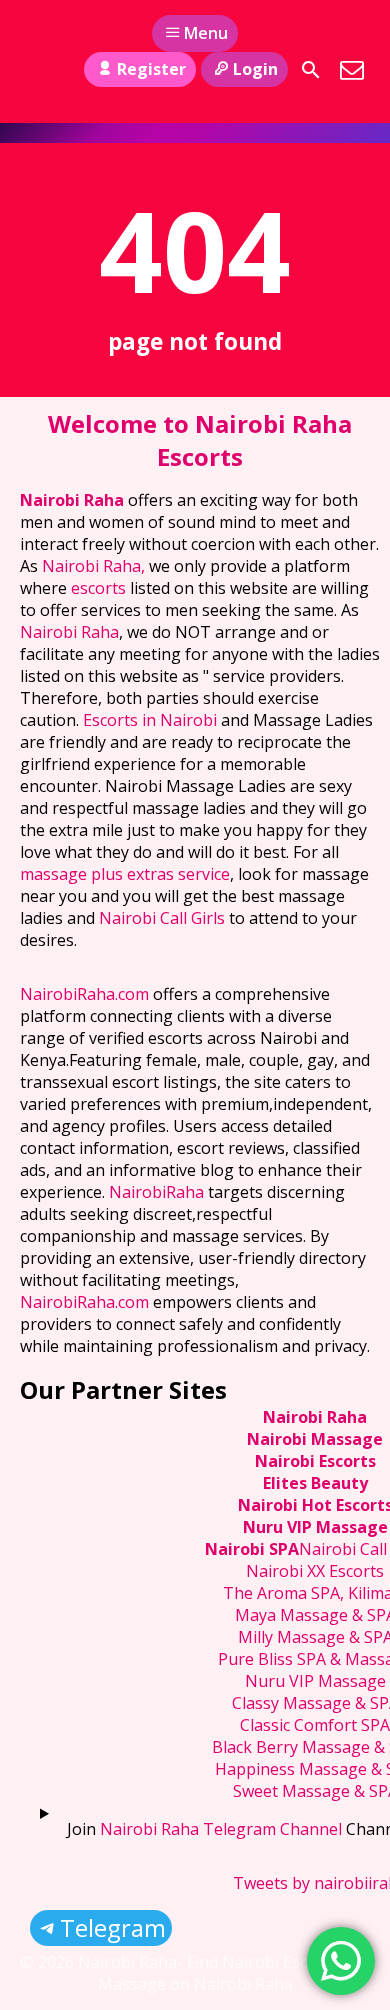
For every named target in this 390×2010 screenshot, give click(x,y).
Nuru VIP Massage (315, 1527)
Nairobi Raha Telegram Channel (221, 1829)
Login (255, 69)
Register (151, 69)
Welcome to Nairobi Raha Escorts (200, 440)
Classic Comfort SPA (315, 1725)
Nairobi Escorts (315, 1461)
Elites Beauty (315, 1483)
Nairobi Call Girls (162, 918)
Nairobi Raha (72, 500)
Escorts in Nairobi (150, 720)
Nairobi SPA (252, 1549)
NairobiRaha (156, 1192)
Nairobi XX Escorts (315, 1571)
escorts (100, 588)
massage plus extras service (125, 874)
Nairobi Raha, (93, 566)
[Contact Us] (352, 70)
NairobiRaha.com (84, 994)
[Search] (311, 70)
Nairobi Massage (315, 1439)
